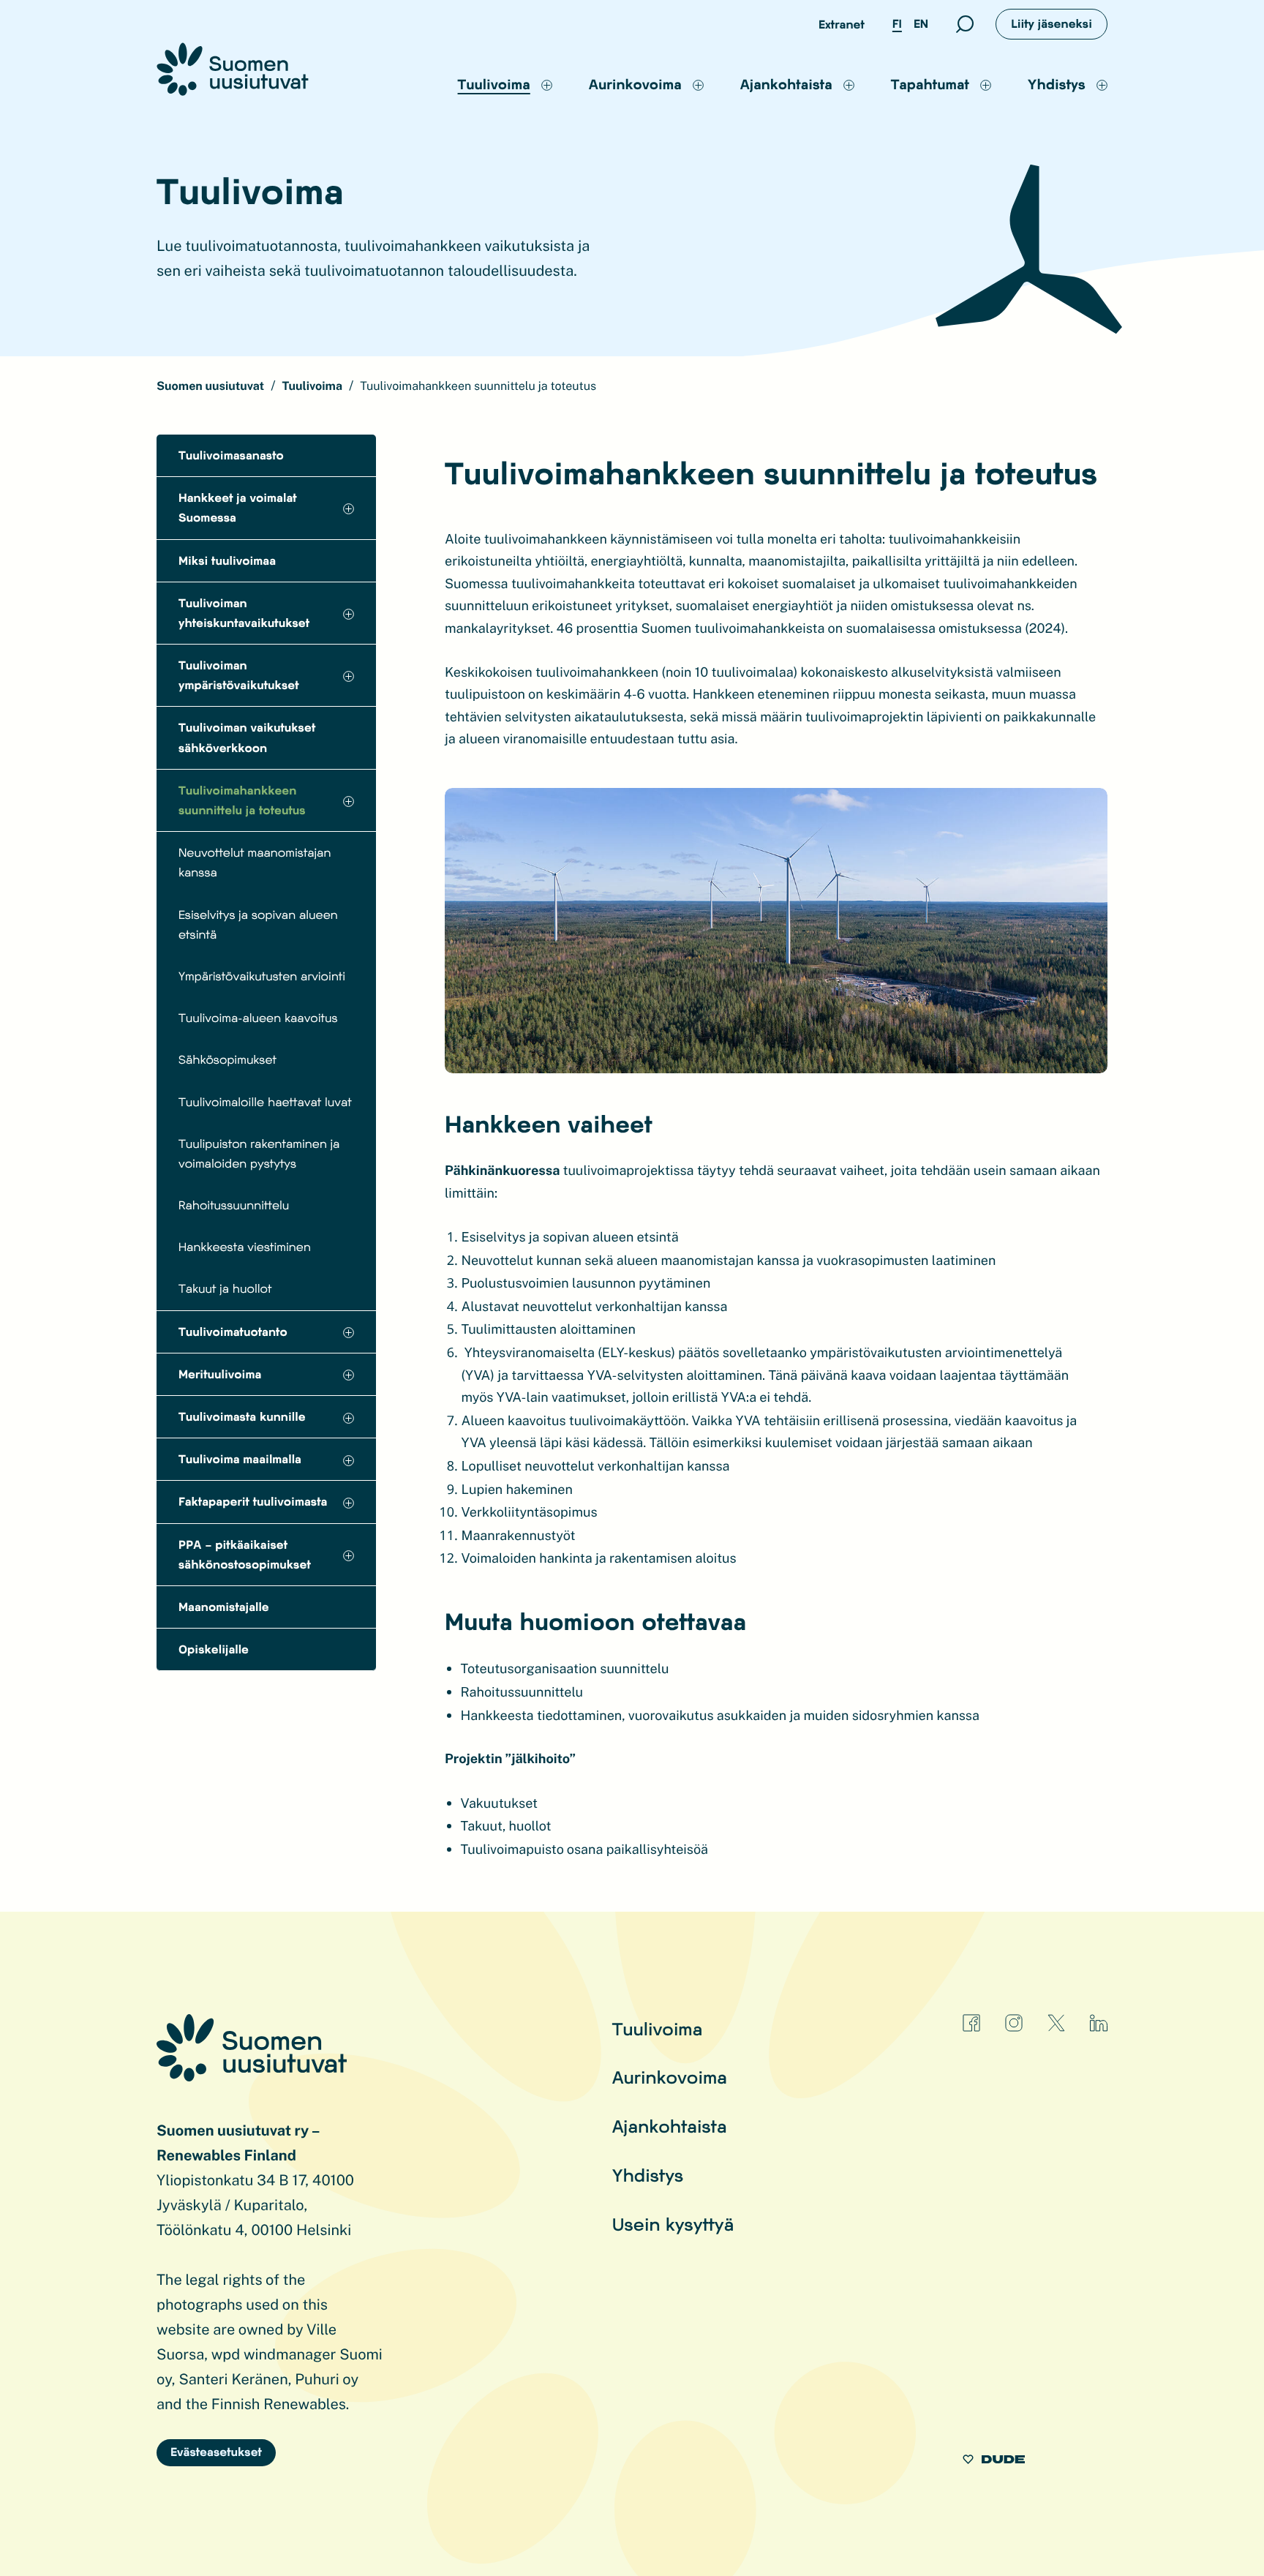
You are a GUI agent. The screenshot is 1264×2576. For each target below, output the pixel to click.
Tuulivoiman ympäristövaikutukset (239, 675)
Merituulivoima (220, 1374)
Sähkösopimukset (227, 1060)
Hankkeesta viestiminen (245, 1247)
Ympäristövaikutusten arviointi (262, 976)
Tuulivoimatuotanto (233, 1332)
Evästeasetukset (216, 2452)
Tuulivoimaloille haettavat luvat (265, 1102)
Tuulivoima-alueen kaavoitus (258, 1018)
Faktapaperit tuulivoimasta (253, 1502)
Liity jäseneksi (1052, 24)
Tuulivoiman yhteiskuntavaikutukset (244, 613)
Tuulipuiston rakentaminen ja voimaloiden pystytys (259, 1154)
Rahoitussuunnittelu (234, 1205)
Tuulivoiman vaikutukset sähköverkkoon (247, 737)
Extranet (842, 25)
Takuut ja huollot (225, 1289)
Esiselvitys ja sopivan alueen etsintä (258, 925)
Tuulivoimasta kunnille (242, 1417)
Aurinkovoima (670, 2077)
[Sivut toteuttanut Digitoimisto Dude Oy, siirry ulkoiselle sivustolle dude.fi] (994, 2462)
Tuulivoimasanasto (231, 455)
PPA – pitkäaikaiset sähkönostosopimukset (245, 1555)
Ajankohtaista (670, 2126)
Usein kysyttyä (673, 2224)
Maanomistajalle (224, 1607)
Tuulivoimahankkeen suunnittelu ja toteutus (242, 800)
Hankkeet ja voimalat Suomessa (238, 508)
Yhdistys (648, 2175)
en (921, 24)
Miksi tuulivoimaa (227, 561)
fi (897, 24)
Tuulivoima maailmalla (240, 1459)
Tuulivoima (658, 2028)
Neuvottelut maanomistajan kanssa (255, 863)
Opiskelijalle (214, 1649)
